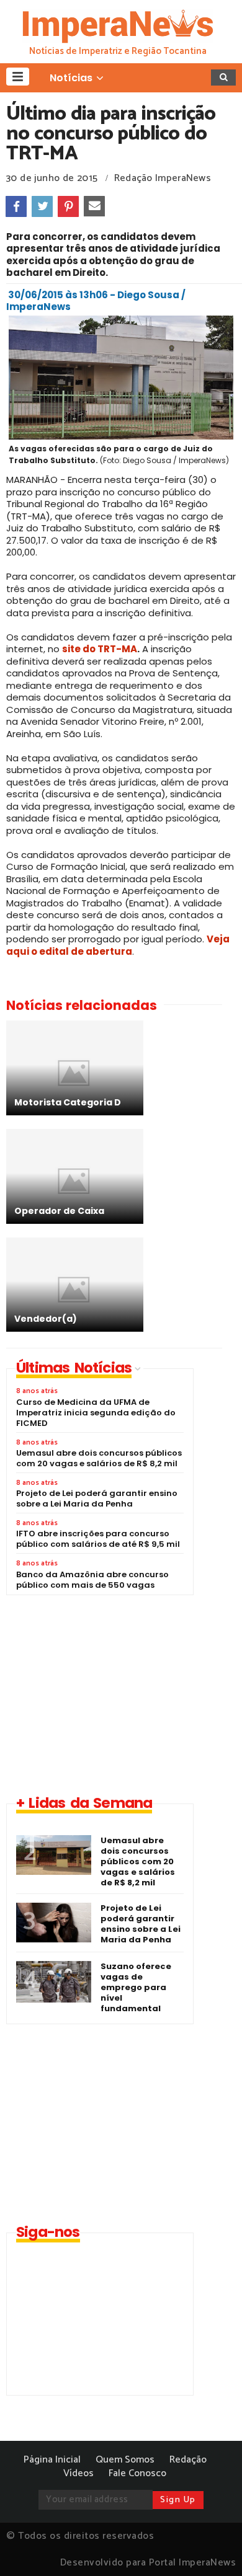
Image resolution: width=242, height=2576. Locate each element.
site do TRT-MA (100, 649)
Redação (188, 2460)
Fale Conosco (137, 2473)
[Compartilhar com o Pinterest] (68, 206)
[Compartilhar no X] (42, 206)
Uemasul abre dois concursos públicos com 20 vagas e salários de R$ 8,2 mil (138, 1861)
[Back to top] (211, 2546)
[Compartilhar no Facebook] (16, 206)
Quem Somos (125, 2460)
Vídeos (78, 2473)
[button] (18, 77)
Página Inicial (52, 2460)
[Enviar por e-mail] (94, 206)
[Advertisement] (110, 1694)
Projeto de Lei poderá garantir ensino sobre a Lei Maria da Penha (141, 1924)
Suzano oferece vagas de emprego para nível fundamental (136, 1987)
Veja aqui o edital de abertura (118, 945)
